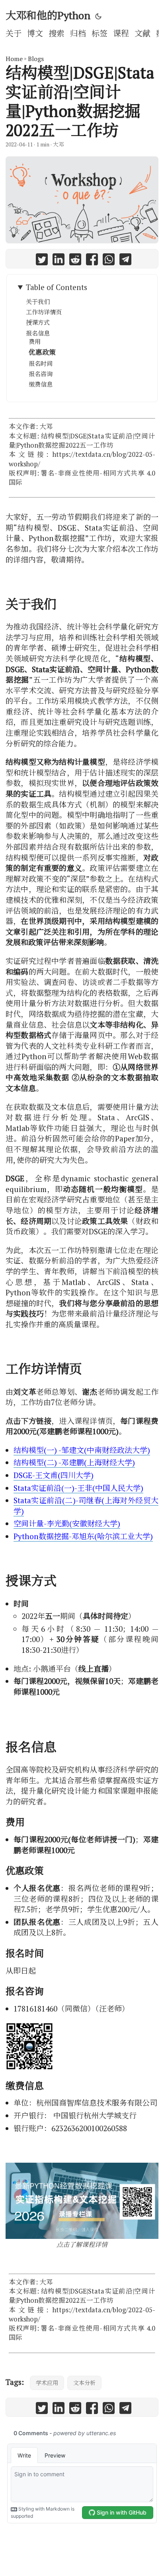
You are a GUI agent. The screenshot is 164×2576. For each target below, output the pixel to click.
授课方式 (38, 322)
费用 (35, 341)
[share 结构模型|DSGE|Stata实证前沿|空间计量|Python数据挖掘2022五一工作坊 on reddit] (75, 261)
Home (14, 59)
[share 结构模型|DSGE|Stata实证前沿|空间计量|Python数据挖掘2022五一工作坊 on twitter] (42, 261)
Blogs (36, 59)
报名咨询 (41, 374)
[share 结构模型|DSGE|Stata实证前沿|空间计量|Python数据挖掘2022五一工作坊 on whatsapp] (109, 261)
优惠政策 (42, 352)
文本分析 (84, 2383)
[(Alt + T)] (98, 16)
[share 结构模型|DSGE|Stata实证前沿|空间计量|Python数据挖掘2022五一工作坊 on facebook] (92, 261)
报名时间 (41, 363)
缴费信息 (41, 384)
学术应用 (47, 2383)
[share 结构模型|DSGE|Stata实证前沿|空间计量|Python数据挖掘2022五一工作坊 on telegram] (125, 261)
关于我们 (38, 302)
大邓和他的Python (48, 15)
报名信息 (38, 333)
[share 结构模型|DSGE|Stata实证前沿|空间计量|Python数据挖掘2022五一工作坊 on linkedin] (59, 261)
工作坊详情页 (44, 312)
